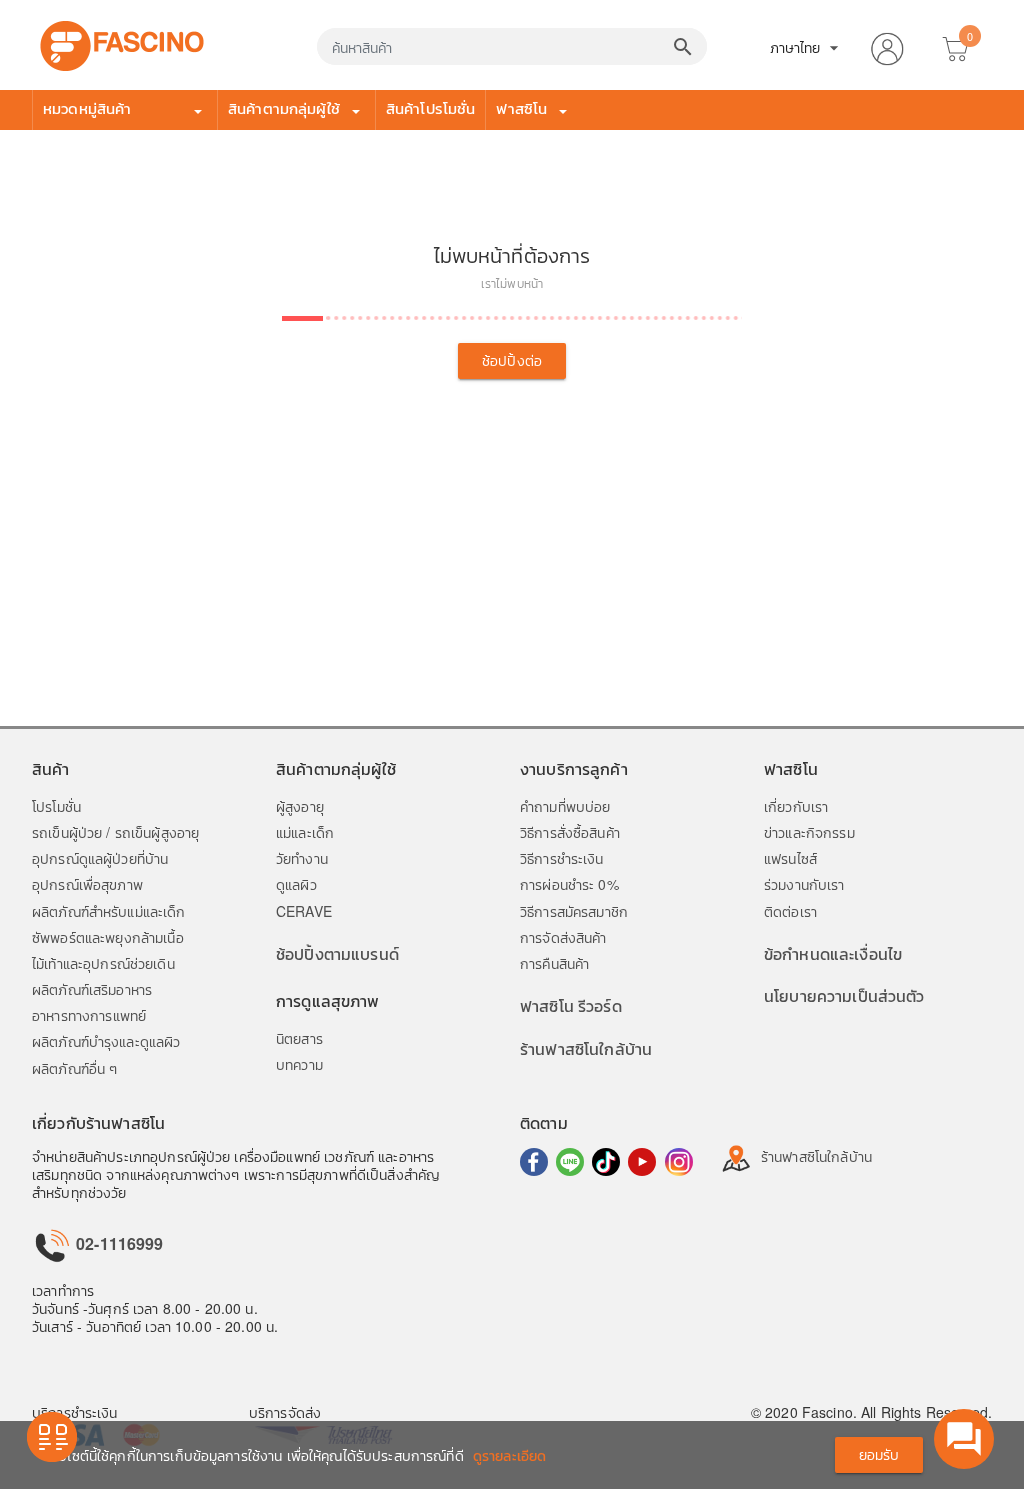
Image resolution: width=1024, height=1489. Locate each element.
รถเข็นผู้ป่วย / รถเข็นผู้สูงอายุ (115, 832)
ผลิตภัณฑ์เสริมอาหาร (92, 989)
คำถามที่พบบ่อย (565, 806)
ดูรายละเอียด (509, 1455)
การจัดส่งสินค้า (563, 937)
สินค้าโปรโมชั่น (431, 107)
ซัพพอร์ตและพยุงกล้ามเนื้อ (108, 937)
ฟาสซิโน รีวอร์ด (571, 1005)
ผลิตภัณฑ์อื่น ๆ (74, 1068)
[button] (887, 45)
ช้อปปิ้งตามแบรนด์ (337, 953)
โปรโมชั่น (56, 806)
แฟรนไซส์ (790, 858)
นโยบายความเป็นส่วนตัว (844, 995)
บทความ (299, 1064)
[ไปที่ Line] (570, 1162)
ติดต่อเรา (790, 911)
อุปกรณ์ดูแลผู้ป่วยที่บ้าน (100, 858)
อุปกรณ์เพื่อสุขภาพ (87, 884)
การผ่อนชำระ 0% (569, 884)
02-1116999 (118, 1243)
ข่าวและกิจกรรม (809, 832)
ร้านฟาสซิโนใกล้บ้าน (586, 1048)
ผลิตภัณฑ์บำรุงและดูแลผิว (106, 1041)
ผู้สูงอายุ (300, 806)
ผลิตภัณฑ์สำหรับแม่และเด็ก (109, 911)
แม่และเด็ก (305, 832)
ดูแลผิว (296, 884)
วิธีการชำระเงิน (562, 858)
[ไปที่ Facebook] (534, 1162)
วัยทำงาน (302, 858)
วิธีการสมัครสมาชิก (574, 911)
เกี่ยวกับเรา (796, 806)
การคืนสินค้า (554, 963)
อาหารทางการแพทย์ (89, 1015)
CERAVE (304, 911)
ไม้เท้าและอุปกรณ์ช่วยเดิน (103, 963)
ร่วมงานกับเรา (804, 884)
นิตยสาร (299, 1038)
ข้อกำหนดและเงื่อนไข (833, 953)
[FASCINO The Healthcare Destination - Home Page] (122, 43)
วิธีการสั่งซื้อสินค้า (570, 832)
